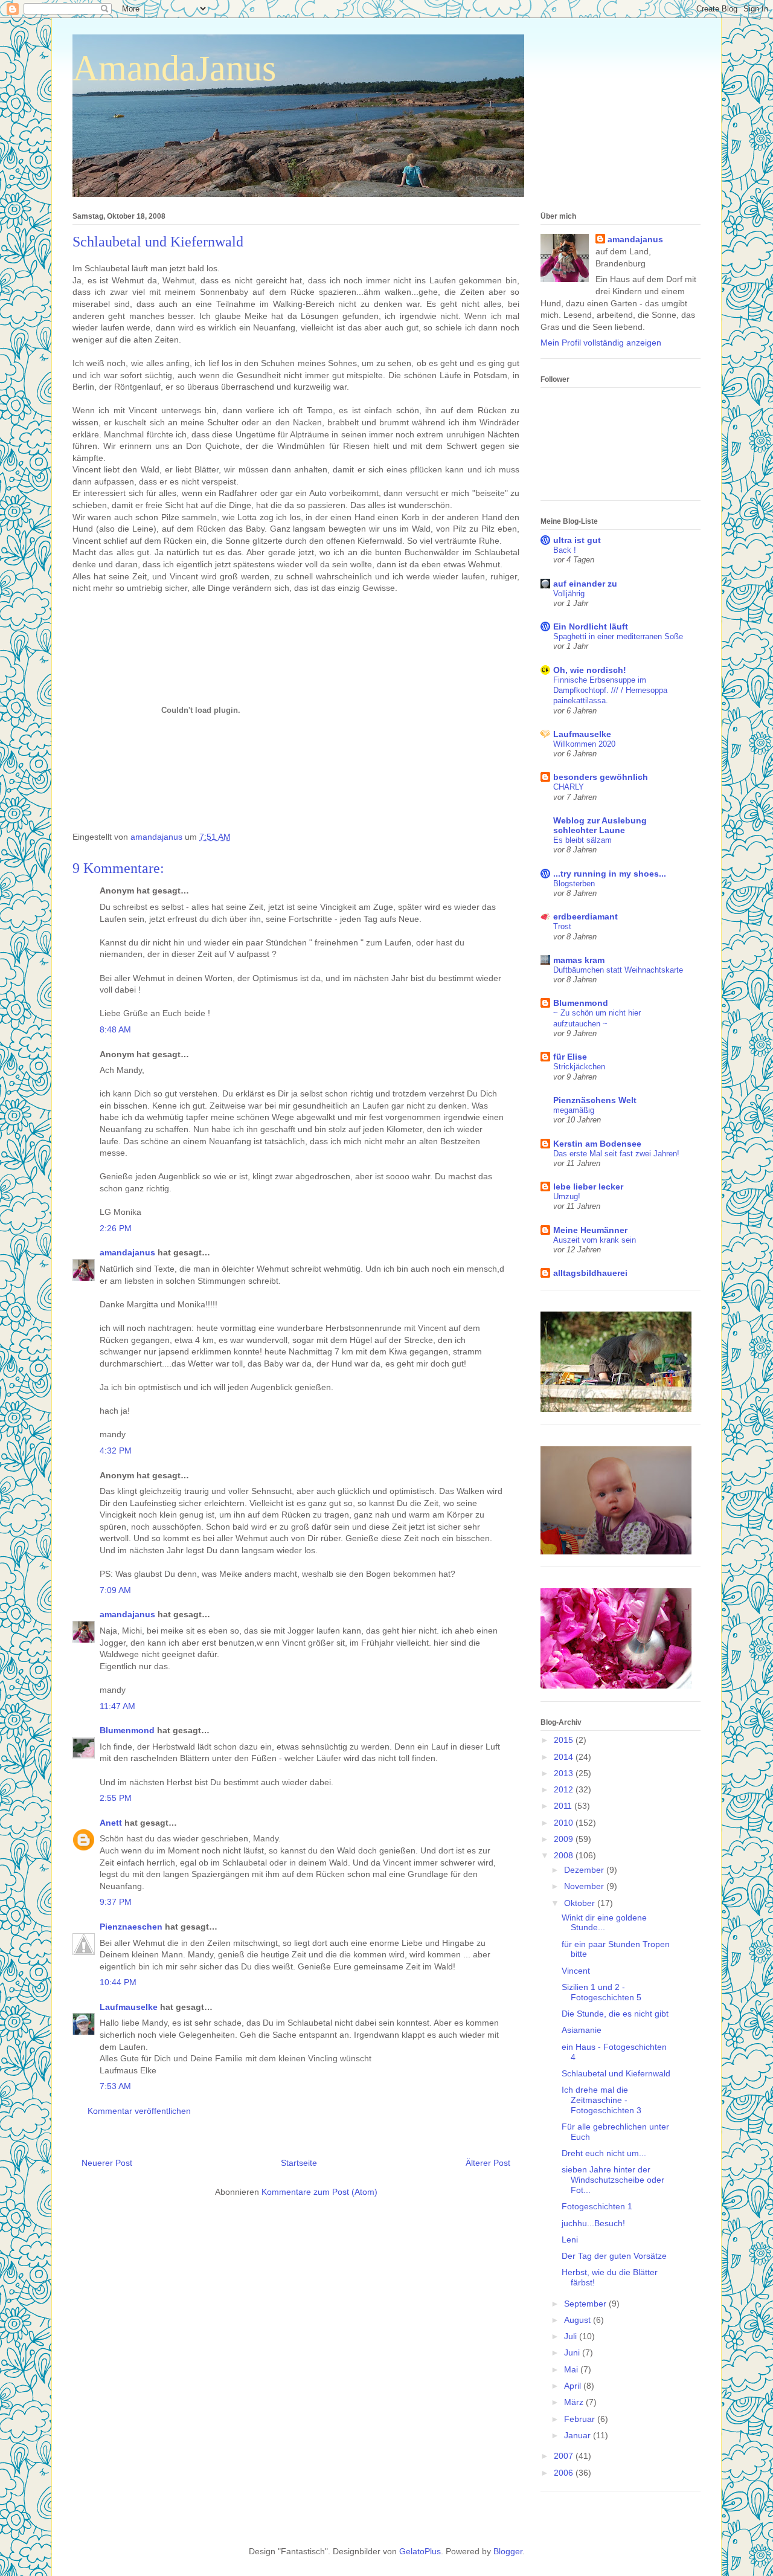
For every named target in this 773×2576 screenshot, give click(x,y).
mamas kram (579, 960)
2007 (565, 2456)
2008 (565, 1855)
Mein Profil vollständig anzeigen (601, 343)
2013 (565, 1773)
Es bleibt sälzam (582, 840)
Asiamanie (582, 2030)
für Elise (570, 1057)
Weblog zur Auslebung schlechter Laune (600, 825)
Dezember (585, 1870)
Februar (581, 2419)
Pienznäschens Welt (595, 1100)
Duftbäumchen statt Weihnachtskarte (618, 970)
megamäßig (574, 1110)
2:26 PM (116, 1228)
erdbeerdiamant (585, 916)
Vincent (576, 1971)
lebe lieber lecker (588, 1187)
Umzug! (567, 1196)
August (579, 2320)
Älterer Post (488, 2163)
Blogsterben (574, 884)
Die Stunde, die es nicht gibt (615, 2014)
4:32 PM (116, 1451)
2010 (565, 1823)
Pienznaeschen (131, 1927)
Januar (579, 2435)
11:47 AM (117, 1706)
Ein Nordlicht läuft (591, 626)
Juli (572, 2336)
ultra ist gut (577, 540)
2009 (565, 1839)
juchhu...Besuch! (593, 2223)
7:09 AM (115, 1590)
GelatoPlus (420, 2551)
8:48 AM (115, 1029)
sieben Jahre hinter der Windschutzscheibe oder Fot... (613, 2180)
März (575, 2402)
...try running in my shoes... (610, 874)
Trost (562, 926)
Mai (572, 2369)
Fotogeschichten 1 (597, 2206)
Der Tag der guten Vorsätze (614, 2256)
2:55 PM (116, 1798)
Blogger (508, 2551)
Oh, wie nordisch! (590, 670)
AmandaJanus (174, 68)
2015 (565, 1740)
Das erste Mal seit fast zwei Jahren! (616, 1154)
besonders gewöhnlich (601, 777)
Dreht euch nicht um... (604, 2153)
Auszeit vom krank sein (595, 1240)
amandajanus (127, 1252)
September (586, 2304)
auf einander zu (585, 584)
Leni (570, 2240)
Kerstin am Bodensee (597, 1144)
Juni (573, 2352)
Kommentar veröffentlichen (139, 2111)
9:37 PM (116, 1902)
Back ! (565, 550)
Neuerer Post (107, 2163)
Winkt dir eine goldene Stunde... (604, 1923)
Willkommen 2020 (584, 744)
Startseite (299, 2163)
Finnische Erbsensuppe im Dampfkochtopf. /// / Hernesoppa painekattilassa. (610, 691)
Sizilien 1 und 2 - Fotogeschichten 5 (601, 1992)
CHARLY (569, 787)
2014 (565, 1757)
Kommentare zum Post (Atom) (319, 2192)
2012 (565, 1789)
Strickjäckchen (579, 1067)
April (574, 2386)
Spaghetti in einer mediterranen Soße (618, 636)
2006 (565, 2473)
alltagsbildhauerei (590, 1273)
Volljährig (569, 594)
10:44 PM (118, 1982)
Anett (111, 1823)
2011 (564, 1806)
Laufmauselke (129, 2007)
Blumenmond (127, 1730)
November (585, 1886)
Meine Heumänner (590, 1230)
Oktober (581, 1903)
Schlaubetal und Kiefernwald (616, 2073)
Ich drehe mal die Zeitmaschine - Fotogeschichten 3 (601, 2100)
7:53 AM (115, 2086)
